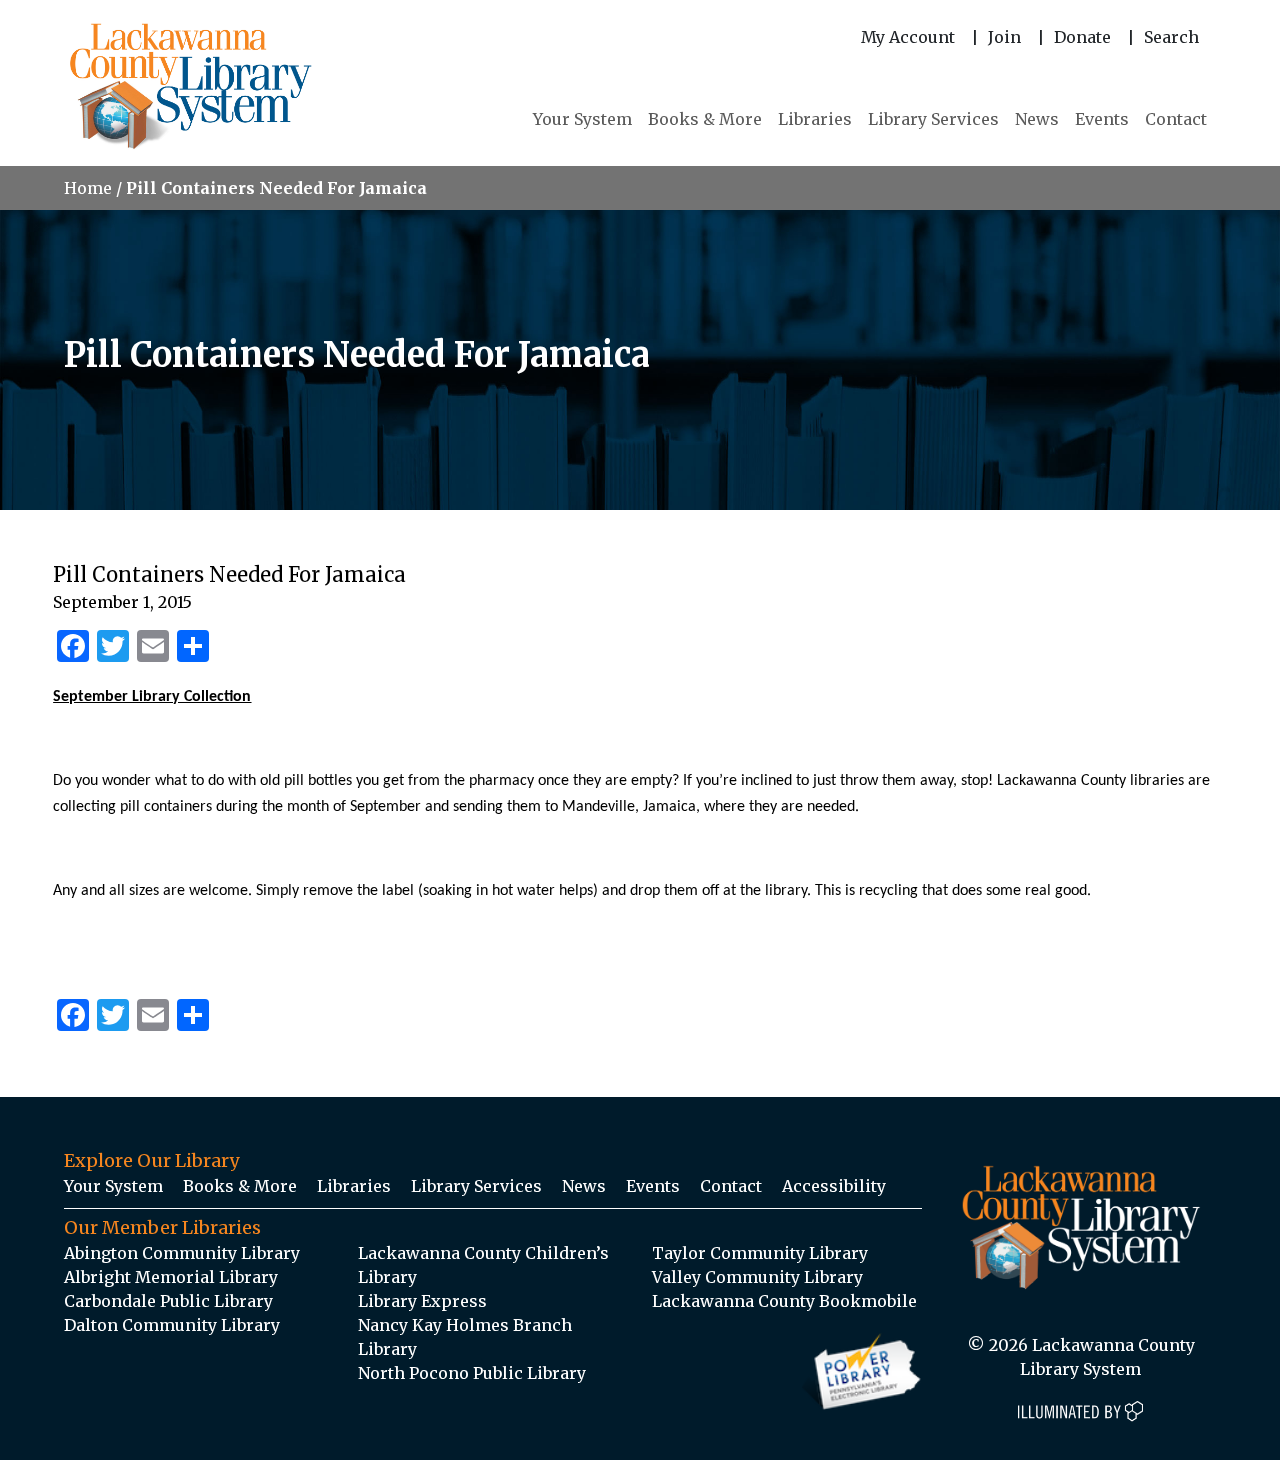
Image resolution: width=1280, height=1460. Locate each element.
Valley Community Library (757, 1277)
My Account (908, 37)
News (1037, 119)
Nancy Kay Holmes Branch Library (465, 1337)
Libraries (815, 119)
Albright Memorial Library (171, 1277)
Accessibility (834, 1186)
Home (88, 188)
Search (1171, 37)
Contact (1176, 119)
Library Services (933, 119)
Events (1102, 119)
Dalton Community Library (172, 1325)
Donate (1082, 37)
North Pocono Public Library (472, 1373)
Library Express (422, 1301)
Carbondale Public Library (168, 1301)
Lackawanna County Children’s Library (483, 1265)
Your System (582, 119)
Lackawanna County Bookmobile (784, 1301)
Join (1004, 37)
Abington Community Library (182, 1253)
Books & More (705, 119)
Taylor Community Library (760, 1253)
